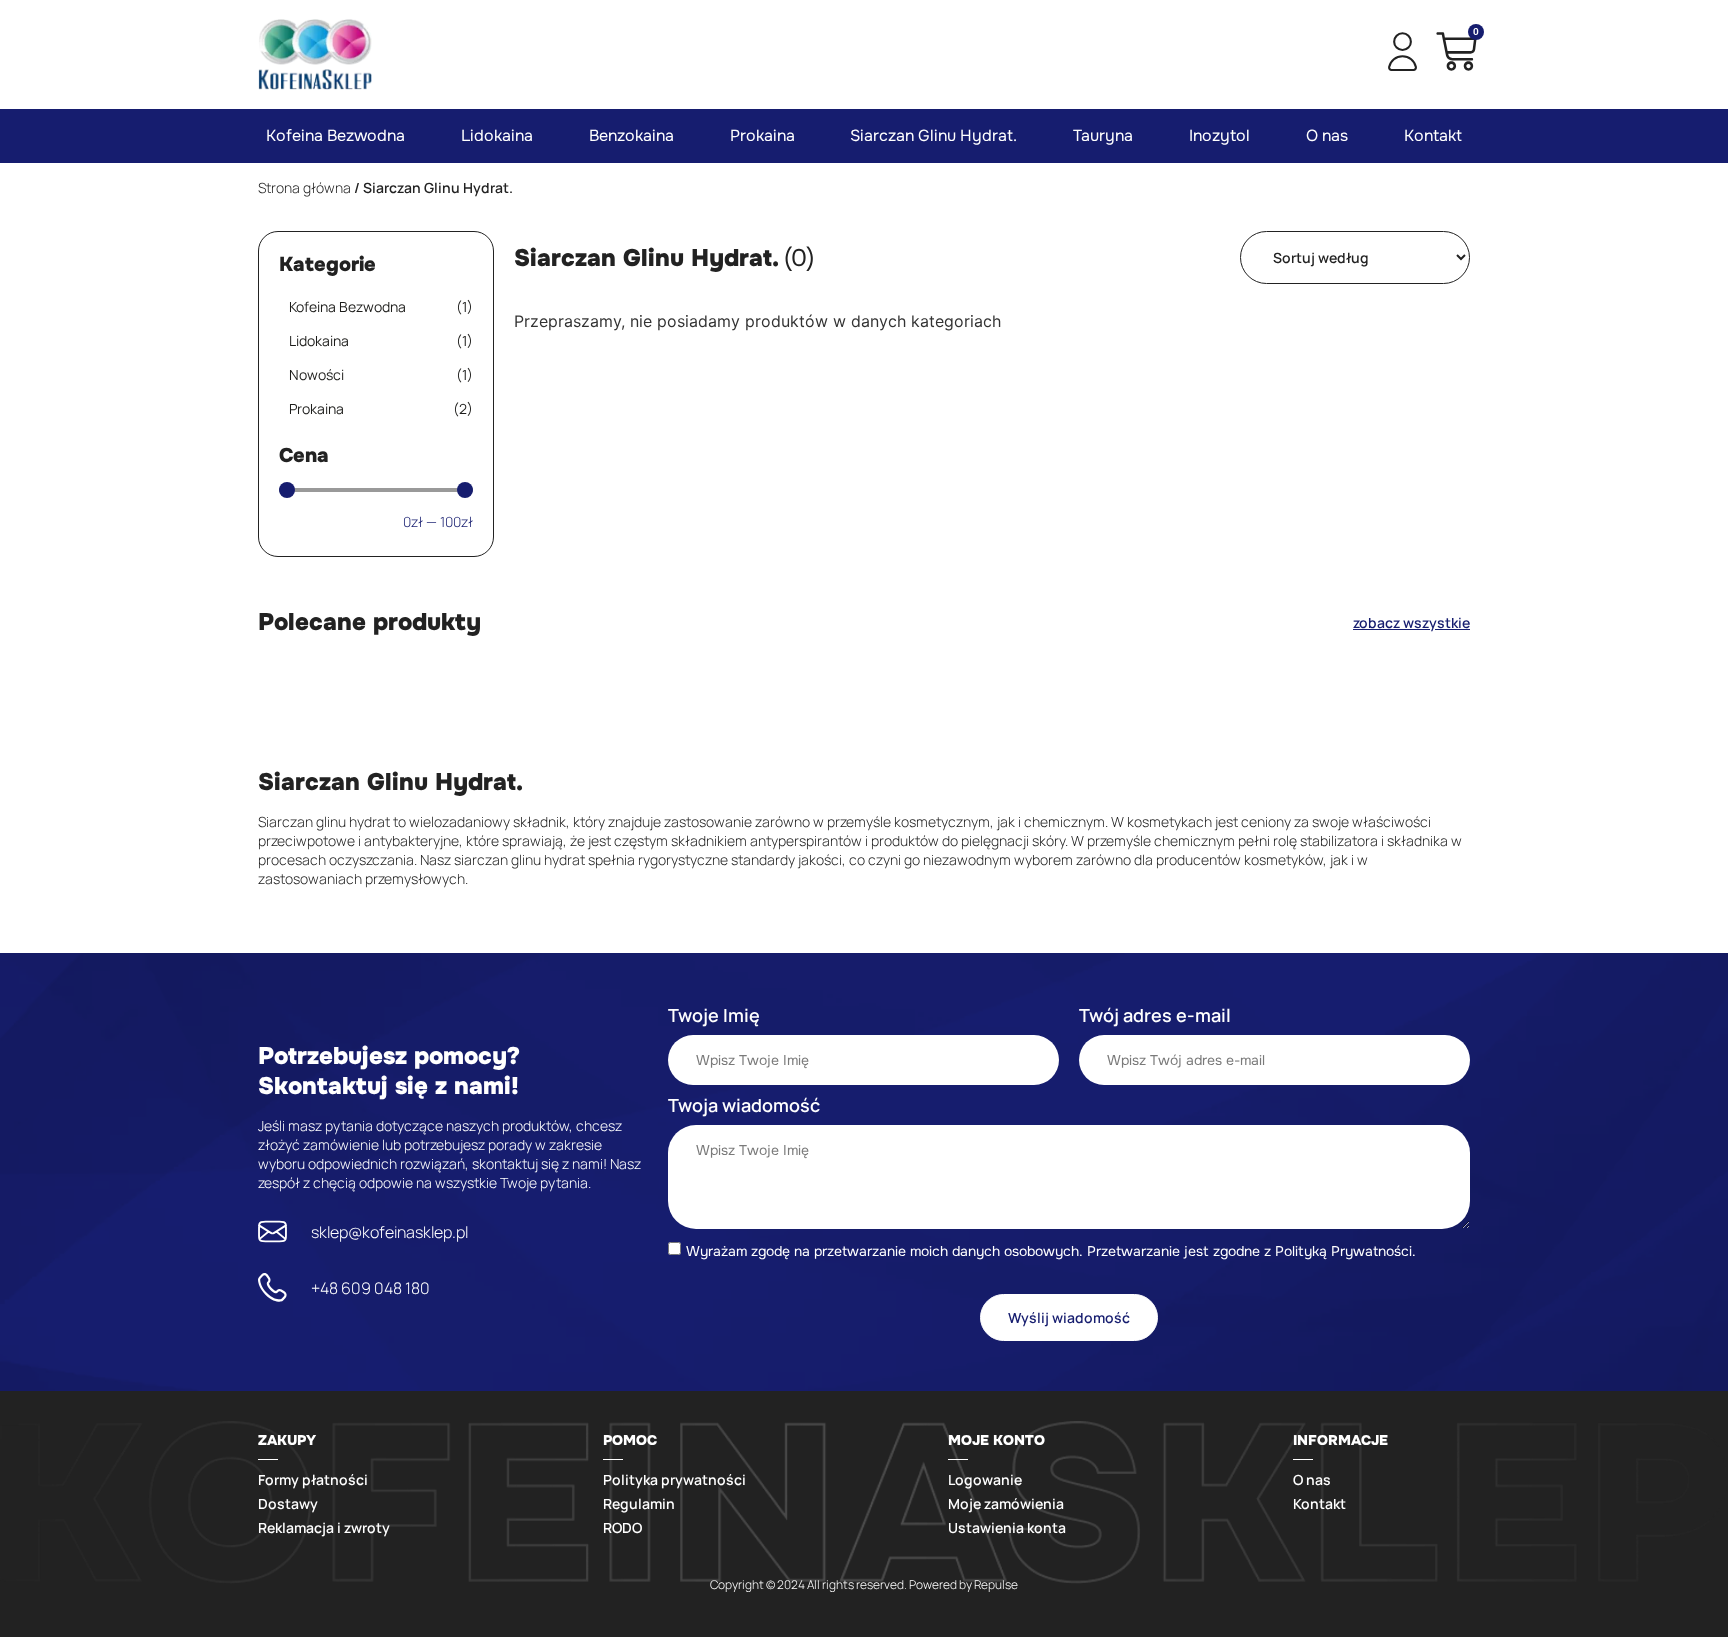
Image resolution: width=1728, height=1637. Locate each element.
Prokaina (762, 136)
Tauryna (1103, 136)
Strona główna (304, 187)
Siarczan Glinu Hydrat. (933, 136)
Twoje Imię (714, 1015)
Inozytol (1219, 136)
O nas (1327, 136)
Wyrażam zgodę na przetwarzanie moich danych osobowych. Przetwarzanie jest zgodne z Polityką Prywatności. (1051, 1250)
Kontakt (1433, 136)
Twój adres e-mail (1155, 1015)
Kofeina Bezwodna (335, 136)
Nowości (381, 374)
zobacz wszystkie (1411, 622)
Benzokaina (631, 136)
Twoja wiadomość (744, 1105)
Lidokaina (497, 136)
